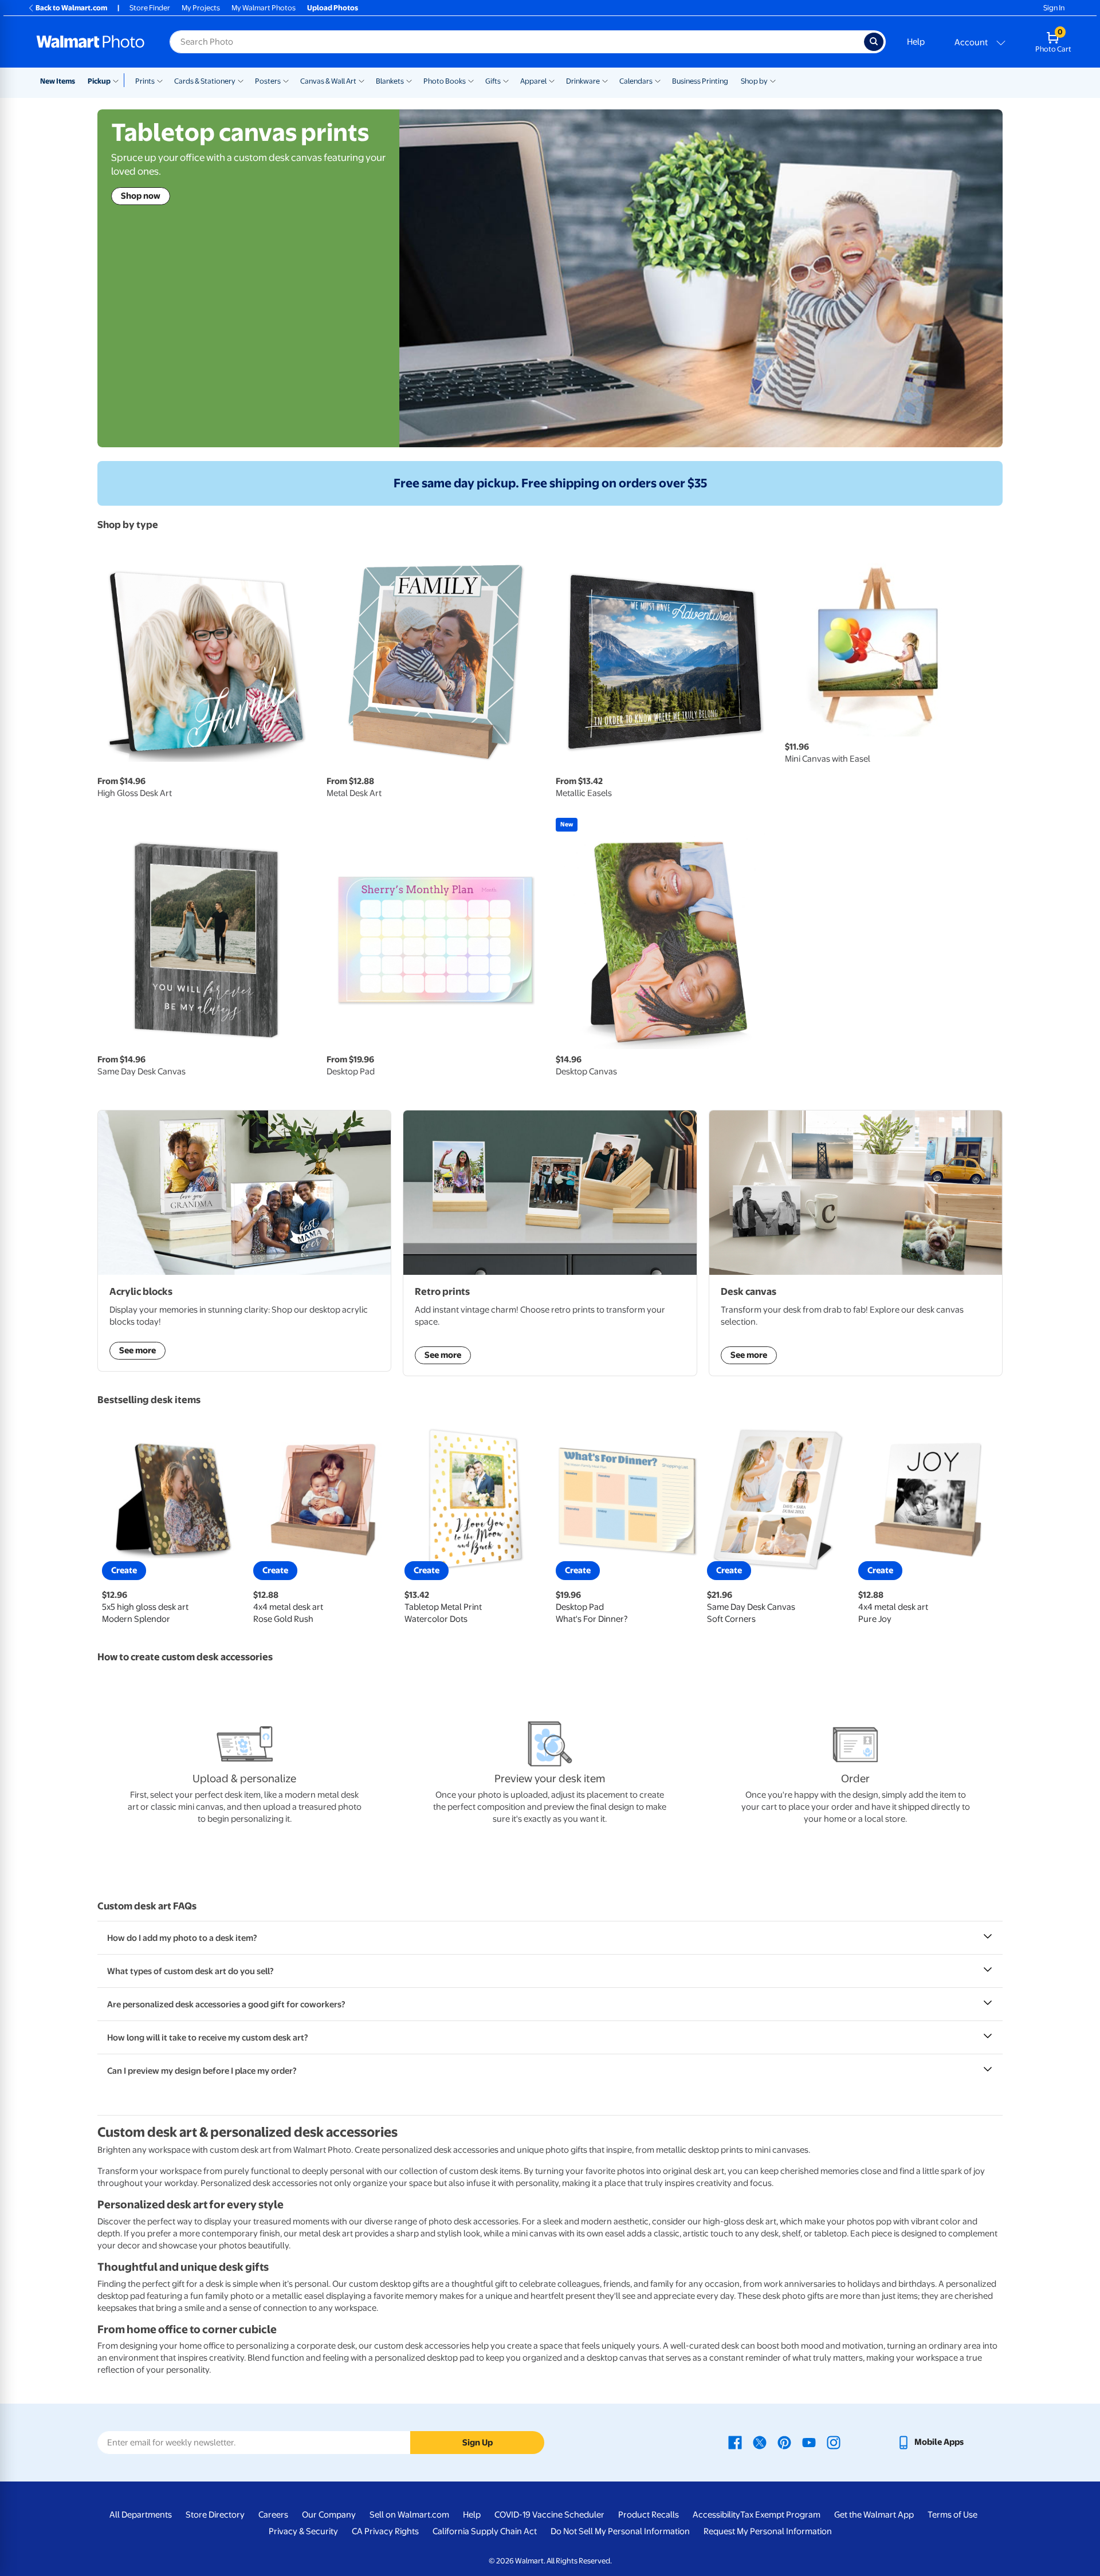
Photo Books (445, 81)
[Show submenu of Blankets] (409, 80)
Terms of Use (952, 2515)
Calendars (636, 81)
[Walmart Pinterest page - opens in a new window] (784, 2442)
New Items (58, 81)
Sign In (1054, 8)
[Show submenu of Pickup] (118, 80)
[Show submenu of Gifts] (506, 80)
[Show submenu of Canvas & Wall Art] (362, 80)
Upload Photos (333, 8)
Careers (273, 2515)
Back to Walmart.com (71, 8)
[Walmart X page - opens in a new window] (760, 2442)
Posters (268, 81)
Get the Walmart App (874, 2515)
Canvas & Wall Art (328, 81)
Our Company (329, 2515)
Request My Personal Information (768, 2531)
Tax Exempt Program (780, 2515)
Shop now (141, 196)
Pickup (99, 81)
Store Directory (215, 2515)
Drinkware (583, 81)
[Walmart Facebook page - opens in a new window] (735, 2442)
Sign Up (478, 2443)
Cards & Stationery (205, 81)
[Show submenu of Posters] (286, 80)
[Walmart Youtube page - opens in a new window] (809, 2442)
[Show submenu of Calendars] (658, 80)
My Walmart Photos (264, 8)
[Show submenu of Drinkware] (605, 80)
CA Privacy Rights (385, 2531)
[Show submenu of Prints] (160, 80)
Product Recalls (649, 2515)
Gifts (493, 81)
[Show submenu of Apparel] (552, 80)
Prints (145, 81)
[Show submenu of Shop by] (773, 80)
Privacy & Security (303, 2531)
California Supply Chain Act (485, 2531)
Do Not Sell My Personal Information (620, 2531)
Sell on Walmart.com (409, 2515)
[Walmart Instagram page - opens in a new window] (834, 2442)
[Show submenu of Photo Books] (471, 80)
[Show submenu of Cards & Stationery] (241, 80)
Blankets (390, 81)
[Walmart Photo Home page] (91, 42)
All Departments (141, 2515)
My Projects (201, 8)
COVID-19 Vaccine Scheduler (549, 2515)
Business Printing (700, 81)
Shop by (754, 81)
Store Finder (150, 8)
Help (916, 42)
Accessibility (716, 2515)
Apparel (533, 81)
